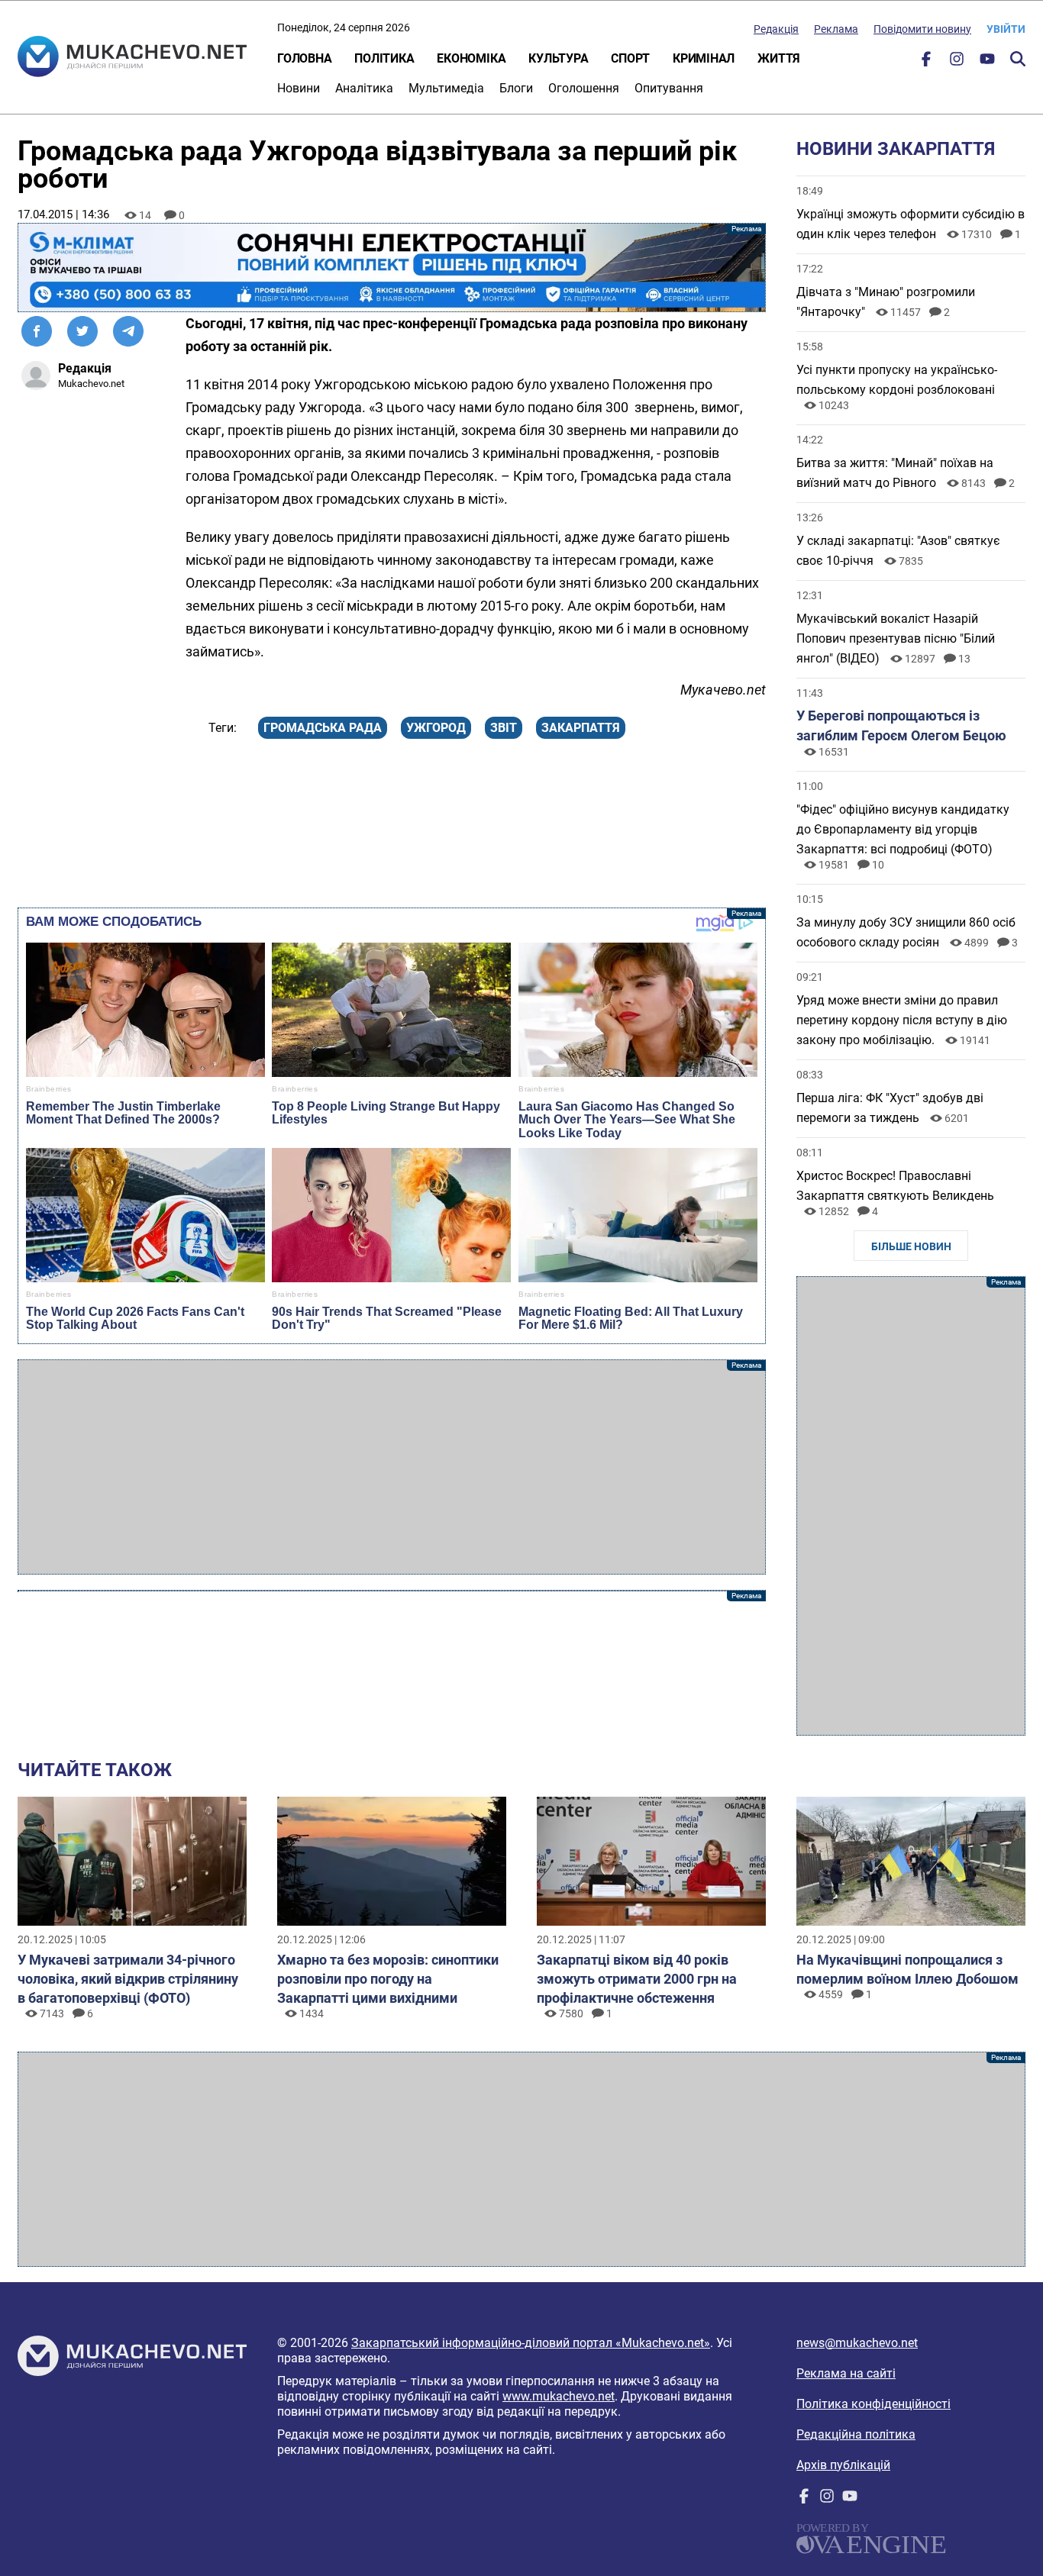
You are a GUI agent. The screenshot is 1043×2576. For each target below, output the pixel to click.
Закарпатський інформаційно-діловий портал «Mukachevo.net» (531, 2343)
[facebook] (926, 62)
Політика (384, 58)
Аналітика (364, 88)
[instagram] (957, 62)
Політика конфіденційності (873, 2404)
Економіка (471, 58)
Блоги (516, 88)
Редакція (776, 29)
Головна (304, 58)
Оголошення (584, 88)
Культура (558, 58)
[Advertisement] (392, 1467)
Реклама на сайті (846, 2373)
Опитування (669, 88)
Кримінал (704, 58)
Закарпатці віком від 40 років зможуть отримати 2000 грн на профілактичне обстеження (637, 1979)
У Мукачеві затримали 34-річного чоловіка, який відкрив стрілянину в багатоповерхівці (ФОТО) (128, 1979)
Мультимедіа (446, 88)
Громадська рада (323, 728)
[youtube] (987, 62)
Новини (299, 88)
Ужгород (436, 728)
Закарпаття (581, 728)
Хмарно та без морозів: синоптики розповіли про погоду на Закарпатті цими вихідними (388, 1979)
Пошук (1018, 59)
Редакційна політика (856, 2434)
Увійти (1006, 29)
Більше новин (911, 1246)
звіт (504, 728)
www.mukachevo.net (559, 2396)
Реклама (836, 29)
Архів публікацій (843, 2465)
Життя (779, 58)
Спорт (630, 58)
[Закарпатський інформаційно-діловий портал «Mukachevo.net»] (132, 58)
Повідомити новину (922, 29)
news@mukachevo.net (857, 2343)
